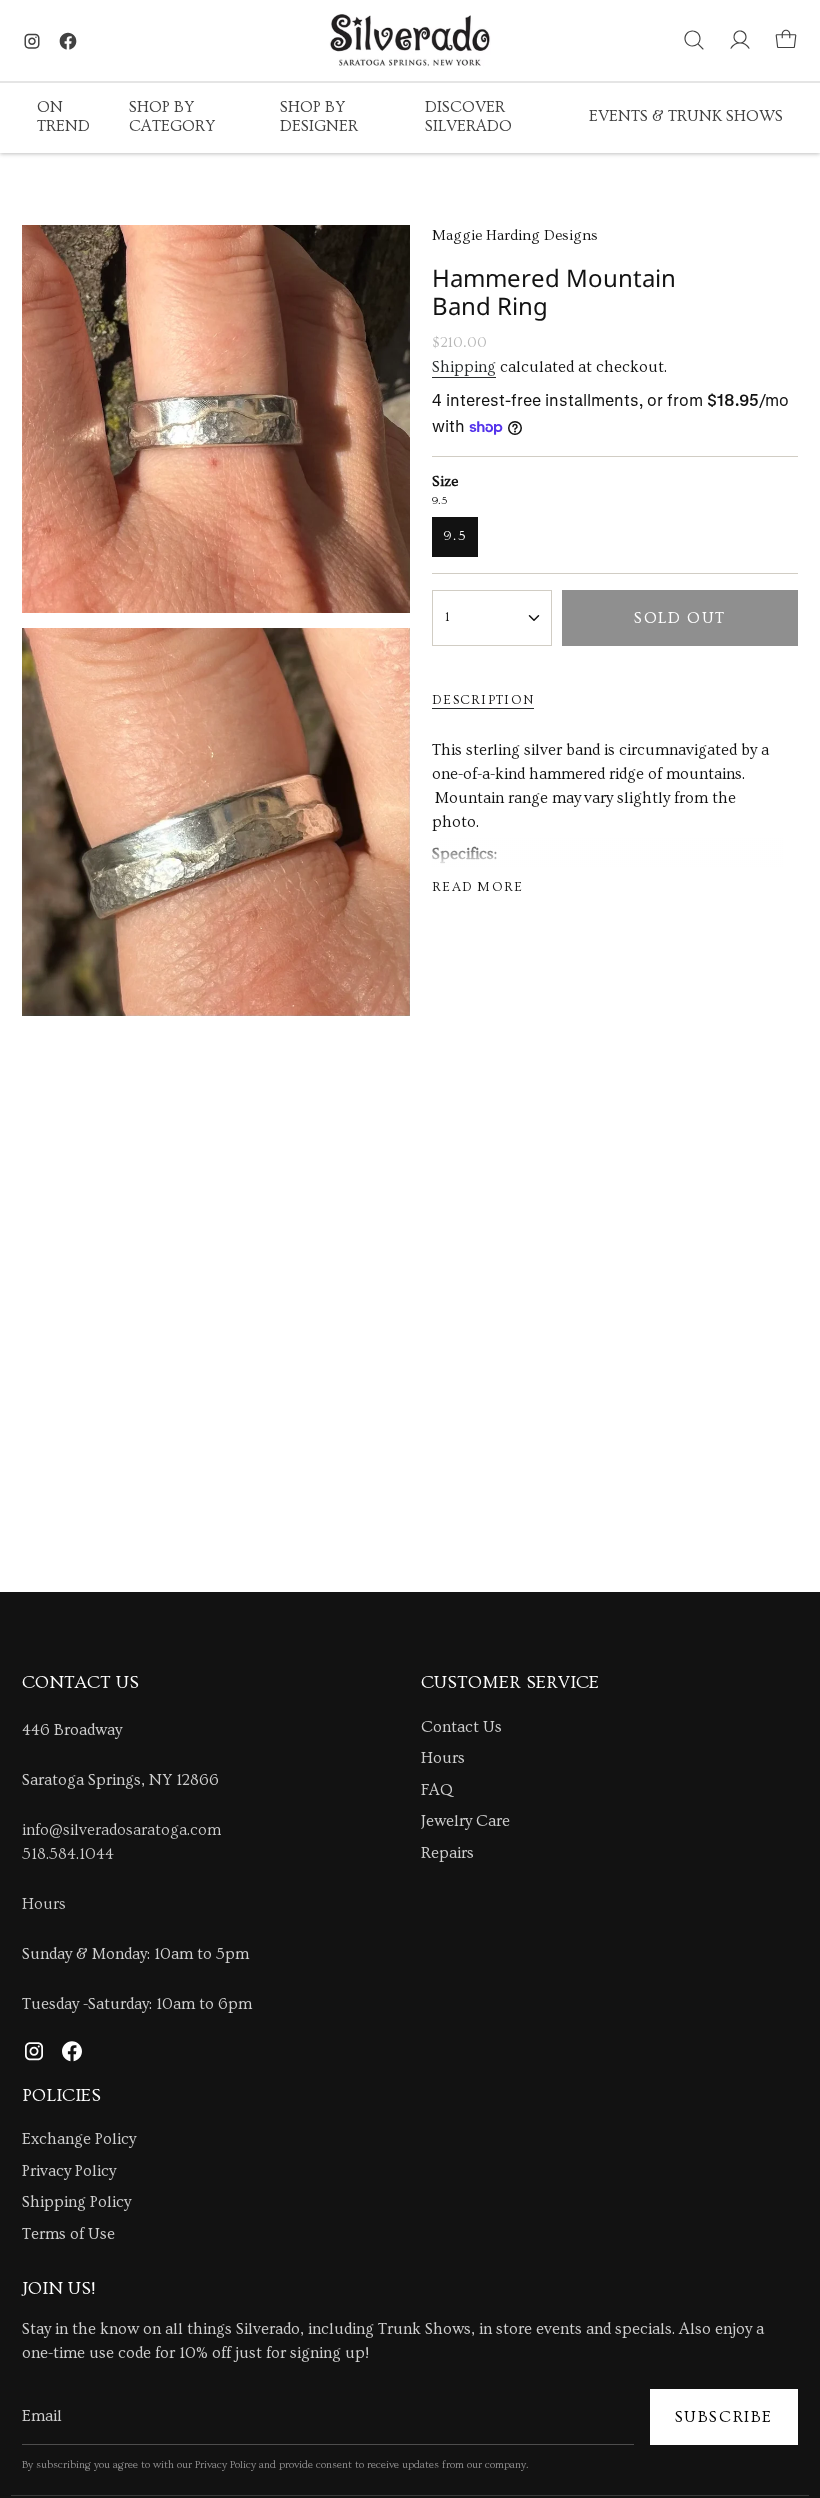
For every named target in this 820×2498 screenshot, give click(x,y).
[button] (68, 118)
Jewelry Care (465, 1821)
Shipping (464, 367)
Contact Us (461, 1727)
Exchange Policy (79, 2139)
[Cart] (786, 40)
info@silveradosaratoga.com (121, 1830)
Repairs (447, 1853)
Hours (44, 1904)
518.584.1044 (68, 1854)
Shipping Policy (76, 2202)
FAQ (437, 1790)
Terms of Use (68, 2234)
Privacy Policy (69, 2171)
